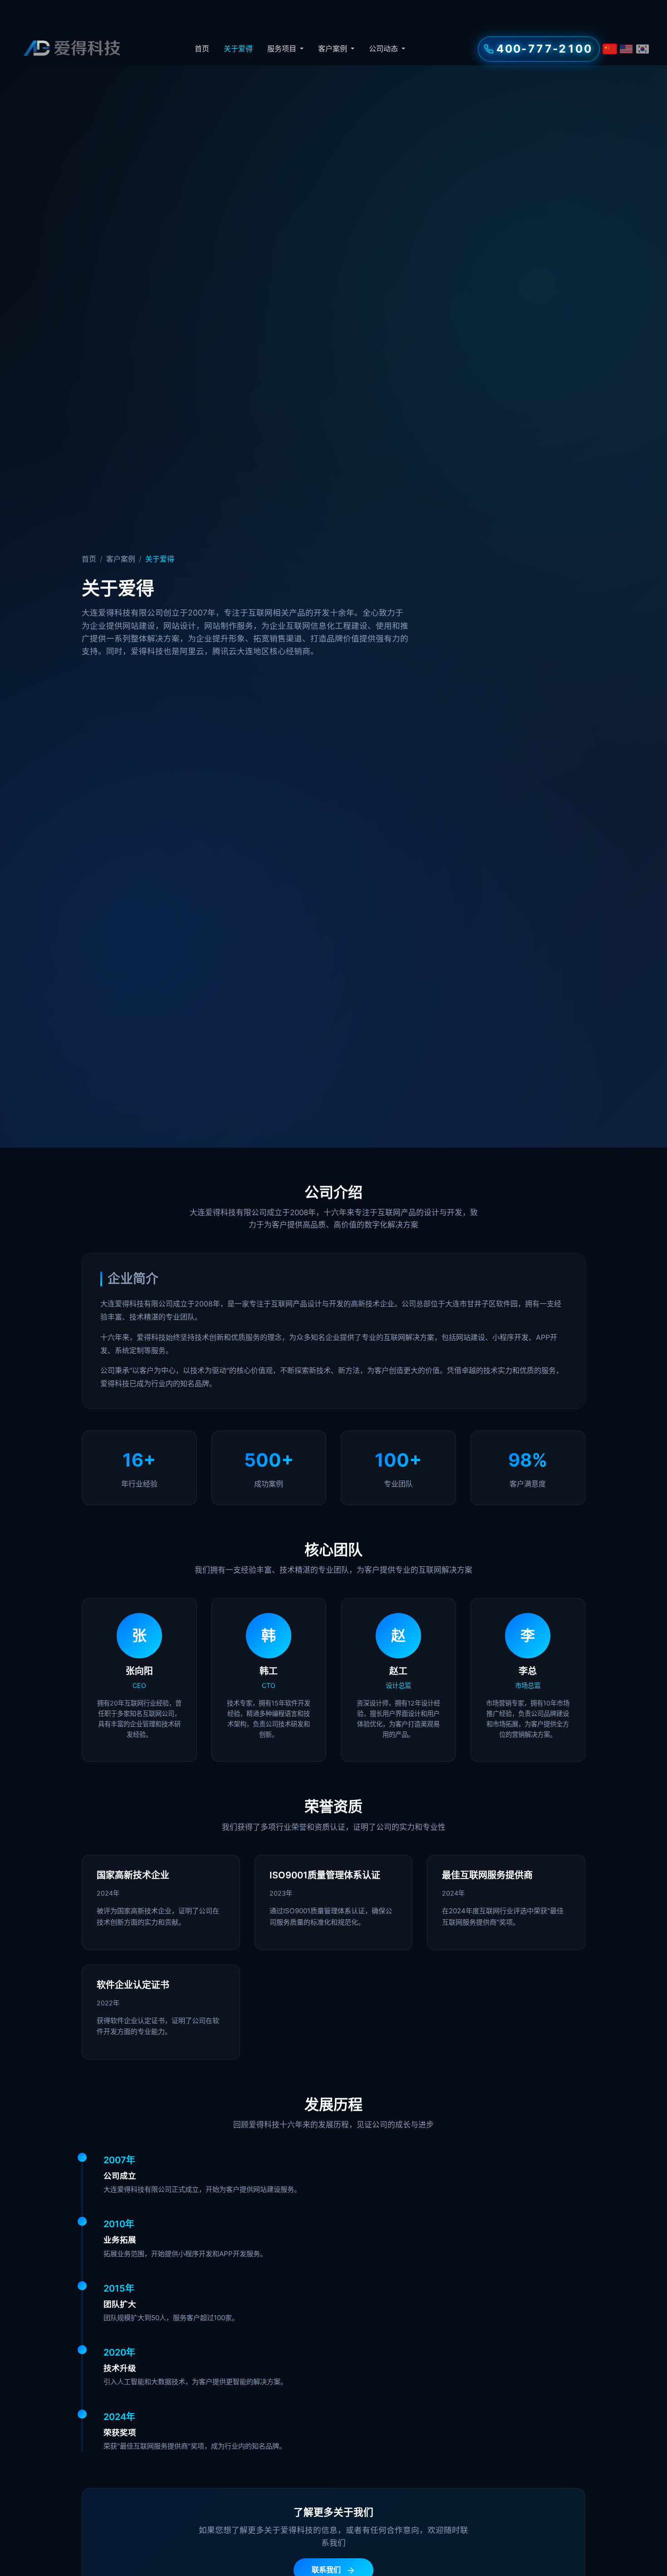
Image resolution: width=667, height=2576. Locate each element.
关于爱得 (238, 49)
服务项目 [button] (283, 49)
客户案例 (121, 559)
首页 (202, 49)
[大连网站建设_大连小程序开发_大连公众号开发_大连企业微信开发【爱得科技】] (71, 49)
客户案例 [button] (333, 49)
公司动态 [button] (384, 49)
